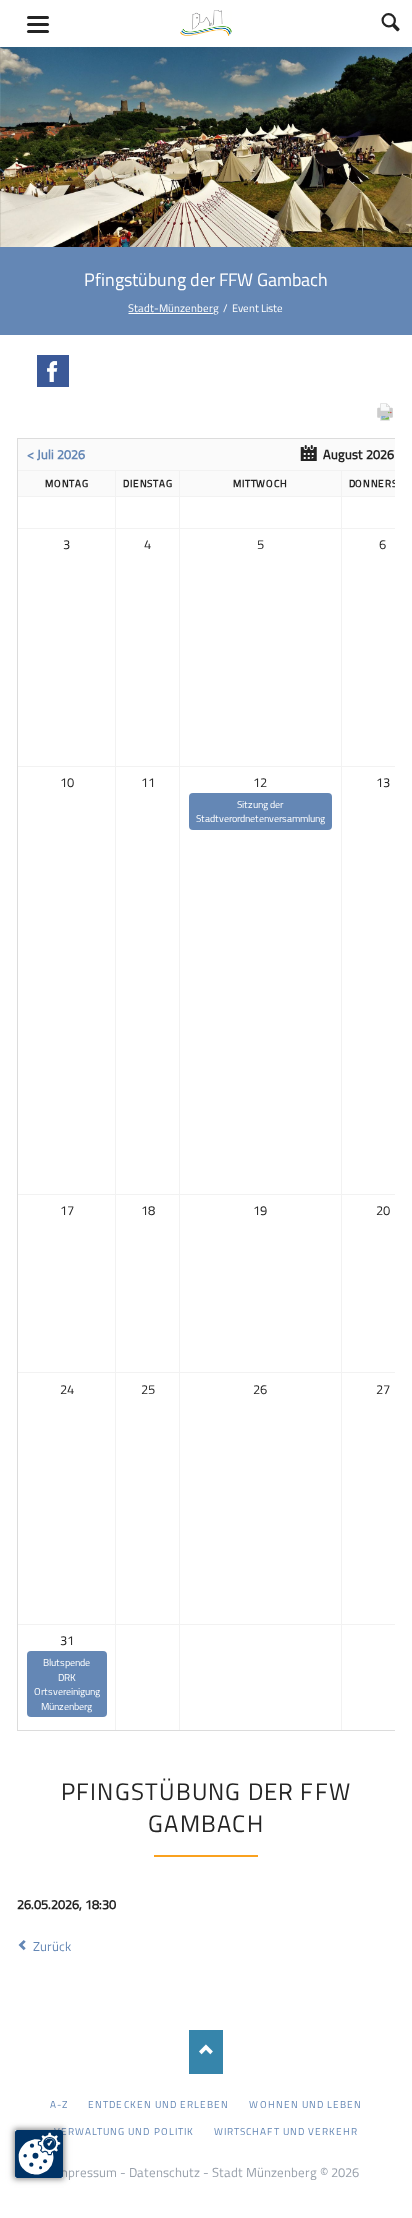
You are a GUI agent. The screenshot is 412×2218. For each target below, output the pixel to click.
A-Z (59, 2104)
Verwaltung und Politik (124, 2131)
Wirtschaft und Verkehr (286, 2131)
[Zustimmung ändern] (39, 2154)
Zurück (52, 1946)
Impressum (85, 2172)
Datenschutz (164, 2172)
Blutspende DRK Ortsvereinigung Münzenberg (67, 1684)
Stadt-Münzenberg (173, 307)
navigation (38, 24)
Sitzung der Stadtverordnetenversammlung (260, 811)
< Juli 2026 (56, 454)
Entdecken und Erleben (158, 2104)
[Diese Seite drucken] (385, 417)
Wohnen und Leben (305, 2104)
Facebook (53, 371)
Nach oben (206, 2051)
